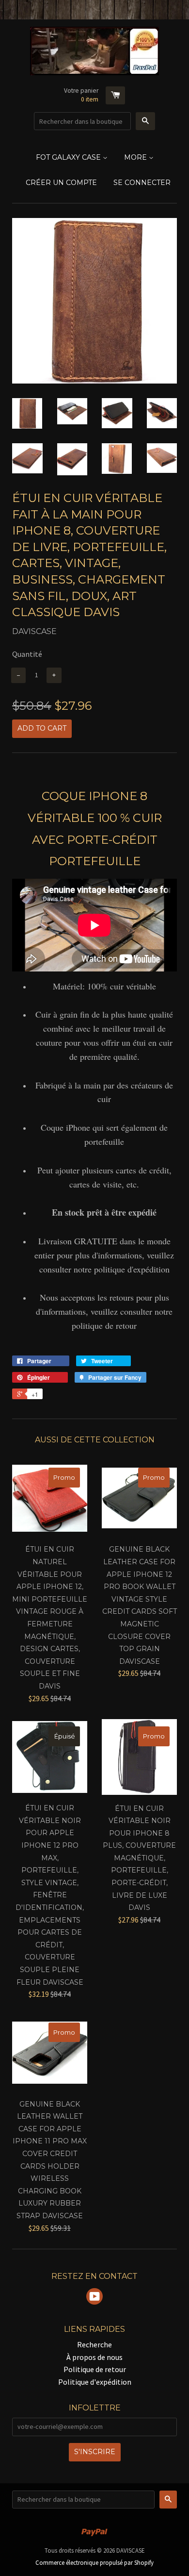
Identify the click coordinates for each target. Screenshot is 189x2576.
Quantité (27, 654)
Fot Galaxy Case (69, 157)
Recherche (94, 2344)
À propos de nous (94, 2357)
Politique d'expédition (95, 2382)
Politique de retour (95, 2369)
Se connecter (142, 183)
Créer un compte (61, 183)
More (136, 157)
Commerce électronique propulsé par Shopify (94, 2562)
